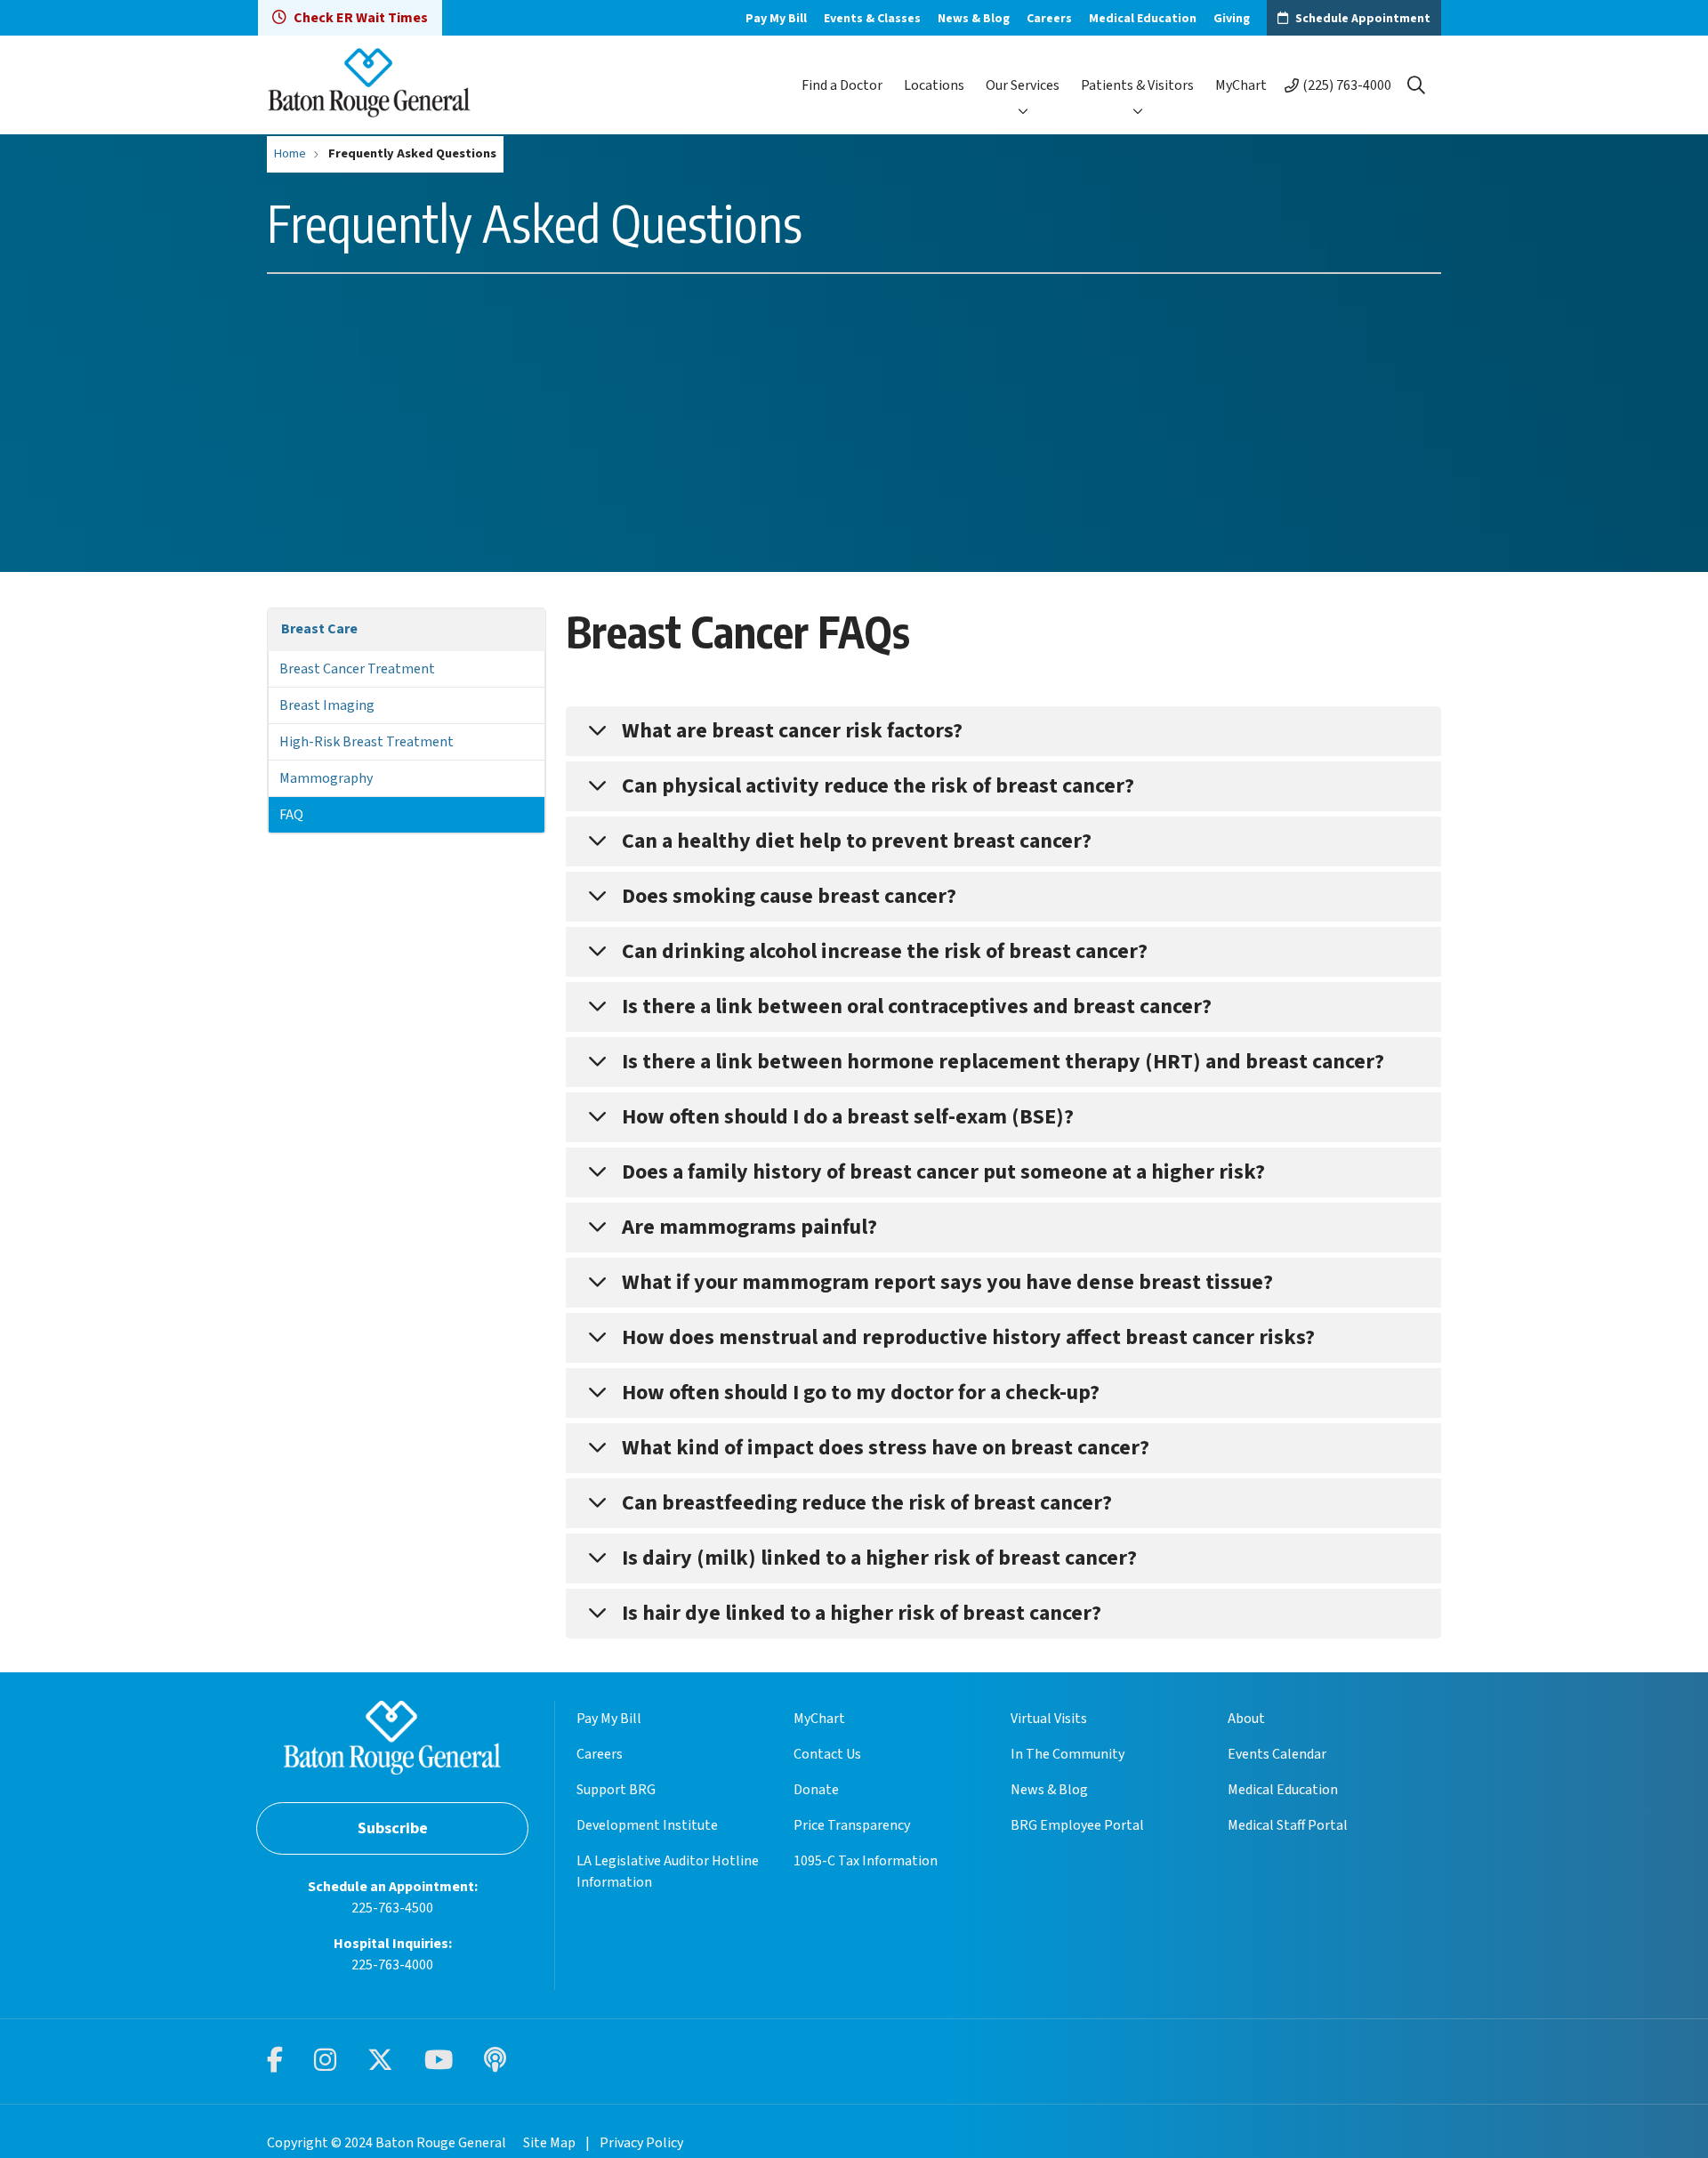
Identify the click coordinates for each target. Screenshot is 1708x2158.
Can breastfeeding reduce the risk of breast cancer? (867, 1503)
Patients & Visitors (1137, 85)
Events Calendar (1277, 1754)
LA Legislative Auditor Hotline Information (668, 1872)
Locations (934, 85)
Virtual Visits (1049, 1719)
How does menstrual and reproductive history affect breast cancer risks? (968, 1337)
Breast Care (319, 629)
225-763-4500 (392, 1908)
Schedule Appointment (1363, 19)
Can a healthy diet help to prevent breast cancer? (857, 841)
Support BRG (616, 1790)
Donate (816, 1790)
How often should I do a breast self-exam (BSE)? (848, 1117)
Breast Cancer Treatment (357, 669)
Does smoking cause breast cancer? (789, 896)
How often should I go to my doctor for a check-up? (861, 1393)
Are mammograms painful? (749, 1227)
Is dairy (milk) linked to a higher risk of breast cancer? (879, 1558)
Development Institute (647, 1825)
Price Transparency (852, 1825)
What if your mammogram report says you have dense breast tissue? (947, 1282)
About (1246, 1719)
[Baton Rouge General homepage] (369, 85)
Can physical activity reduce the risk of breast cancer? (878, 786)
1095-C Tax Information (866, 1861)
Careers (1049, 19)
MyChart (1241, 85)
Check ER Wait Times (361, 18)
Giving (1232, 19)
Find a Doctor (842, 85)
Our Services (1023, 85)
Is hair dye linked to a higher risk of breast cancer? (862, 1613)
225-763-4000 (392, 1965)
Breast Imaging (327, 705)
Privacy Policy (641, 2143)
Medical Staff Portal (1288, 1825)
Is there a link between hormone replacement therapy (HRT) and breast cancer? (1003, 1062)
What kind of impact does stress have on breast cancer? (886, 1448)
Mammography (326, 778)
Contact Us (827, 1754)
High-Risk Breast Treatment (367, 742)
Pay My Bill (776, 19)
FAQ (291, 815)
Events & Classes (872, 19)
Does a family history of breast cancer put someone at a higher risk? (943, 1172)
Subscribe (393, 1828)
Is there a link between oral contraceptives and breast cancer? (917, 1007)
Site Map (549, 2143)
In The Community (1067, 1754)
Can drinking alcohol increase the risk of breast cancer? (885, 951)
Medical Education (1143, 19)
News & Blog (974, 19)
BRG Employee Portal (1077, 1825)
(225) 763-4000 (1347, 85)
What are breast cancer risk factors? (792, 731)
